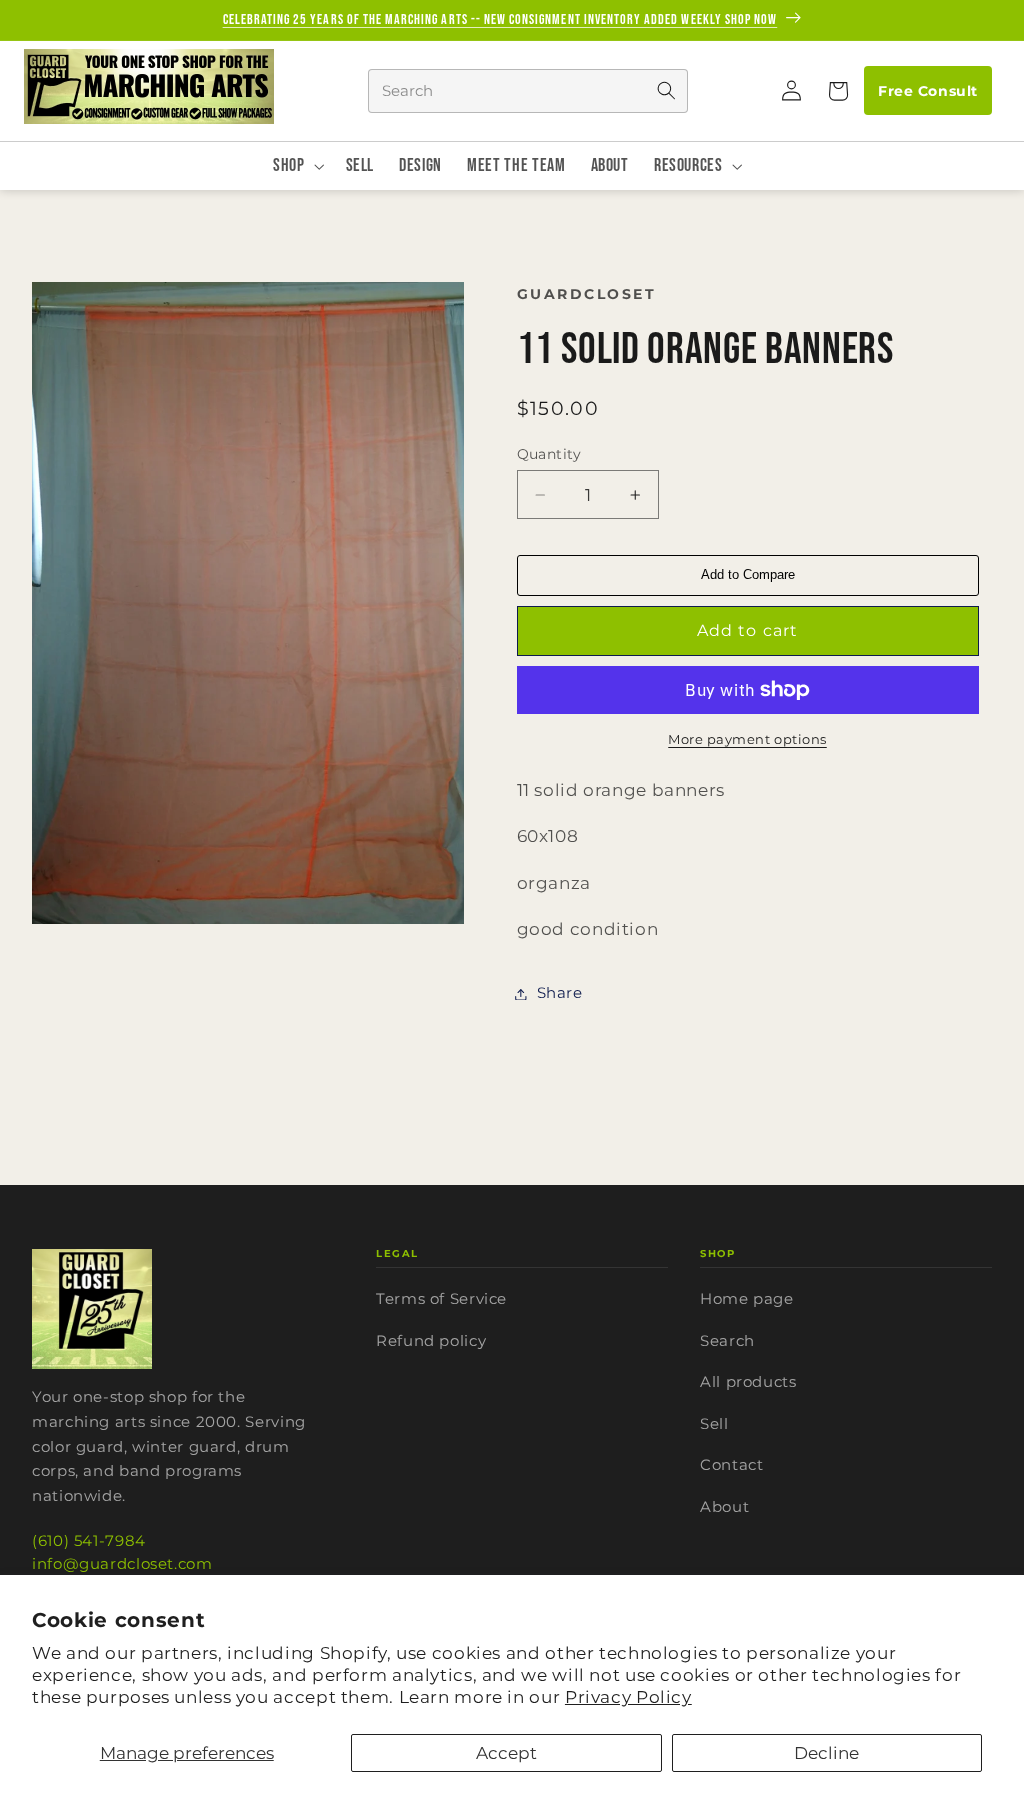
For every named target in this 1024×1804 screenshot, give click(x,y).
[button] (837, 91)
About (724, 1506)
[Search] (666, 91)
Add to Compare (748, 574)
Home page (747, 1298)
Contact (731, 1464)
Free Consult (927, 91)
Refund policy (431, 1340)
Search (727, 1340)
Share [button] (560, 993)
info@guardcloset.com (122, 1563)
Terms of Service (441, 1298)
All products (748, 1381)
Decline (826, 1753)
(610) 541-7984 (89, 1540)
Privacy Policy (628, 1697)
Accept (506, 1753)
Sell (714, 1423)
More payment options (747, 739)
